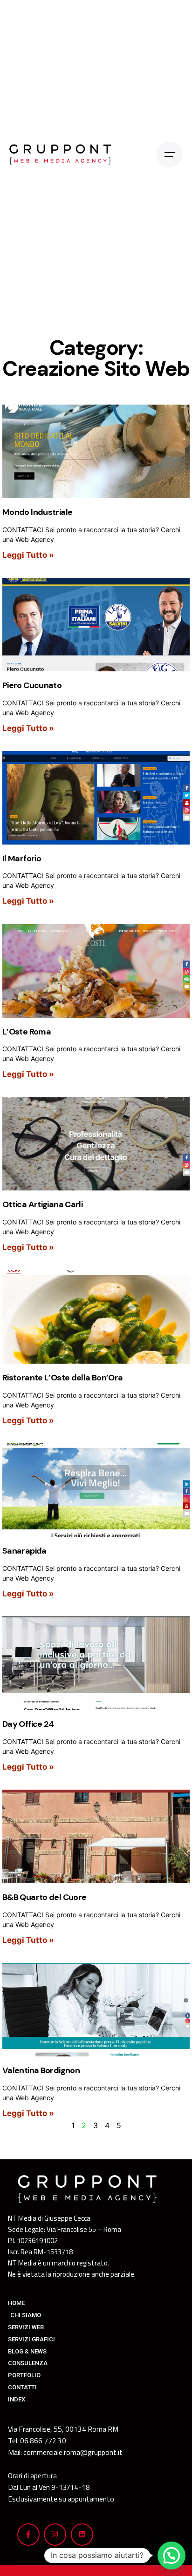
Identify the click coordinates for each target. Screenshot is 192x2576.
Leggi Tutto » (28, 555)
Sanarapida (24, 1551)
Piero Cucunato (32, 685)
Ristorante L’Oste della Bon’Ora (62, 1378)
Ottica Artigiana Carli (42, 1204)
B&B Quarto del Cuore (44, 1897)
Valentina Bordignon (41, 2070)
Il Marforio (22, 859)
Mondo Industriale (37, 512)
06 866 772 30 (43, 2441)
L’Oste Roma (27, 1032)
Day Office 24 (28, 1724)
